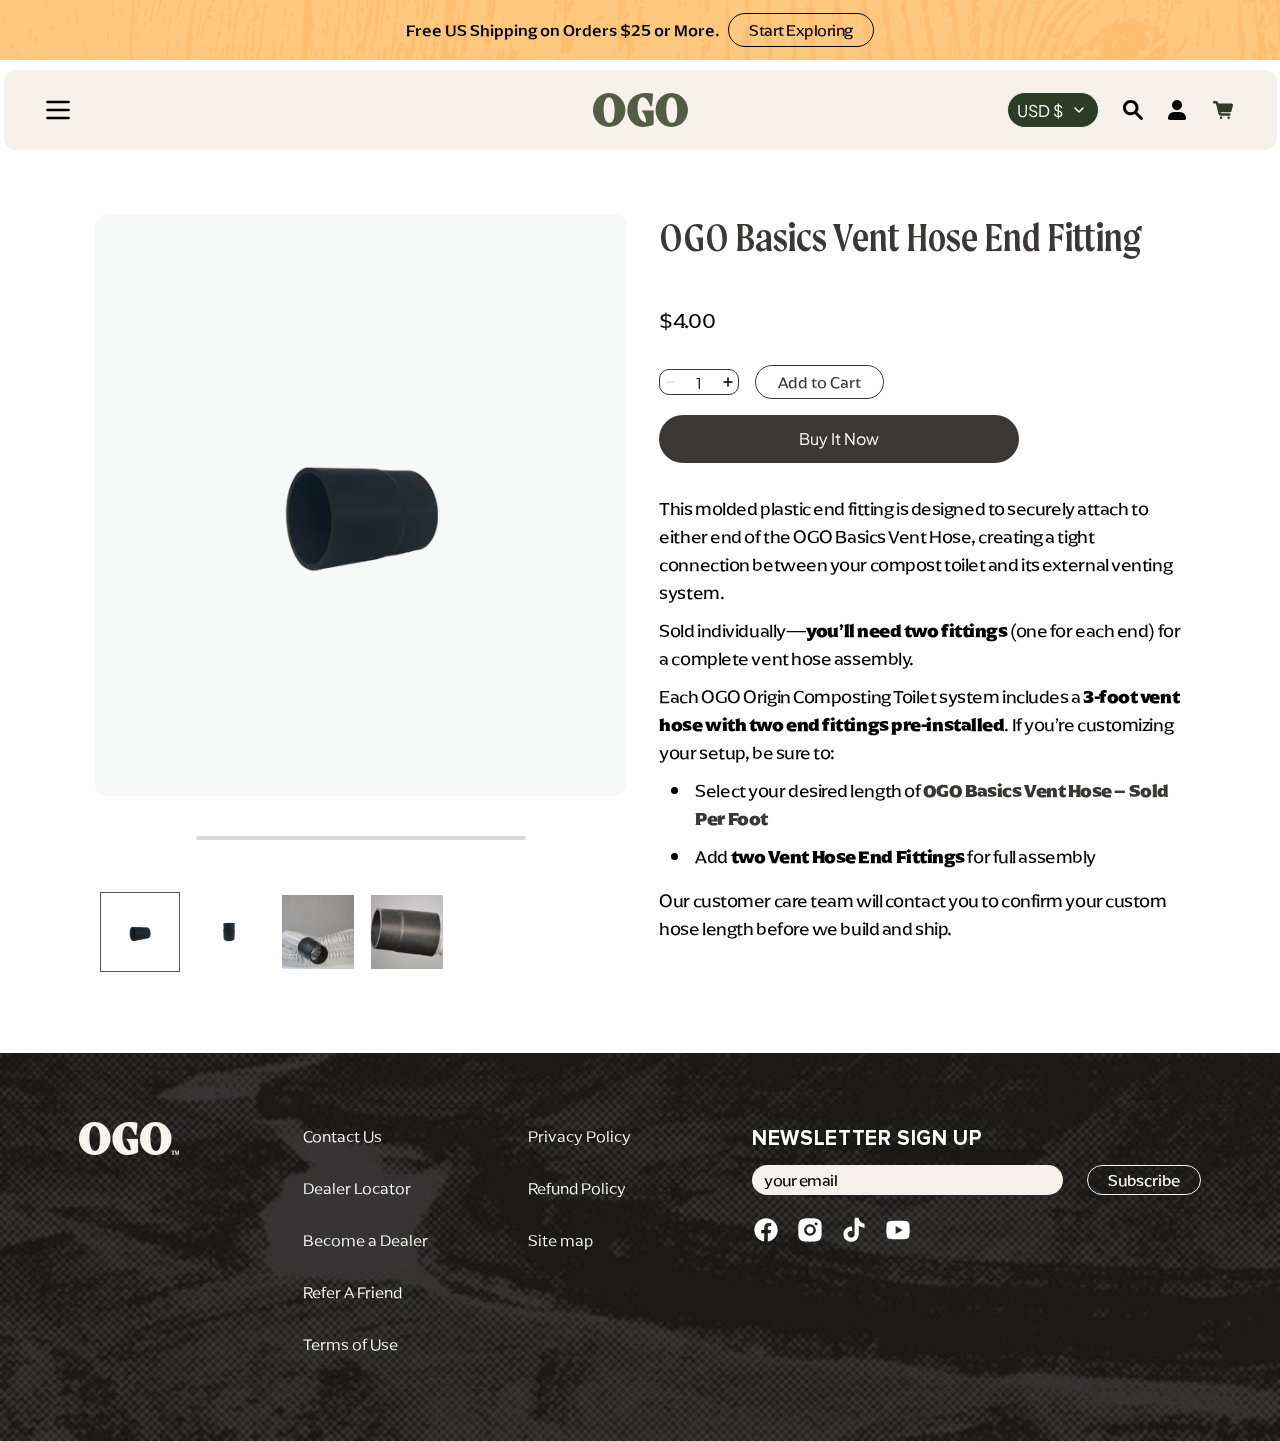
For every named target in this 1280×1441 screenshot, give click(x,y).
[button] (58, 110)
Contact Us (342, 1136)
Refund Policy (577, 1188)
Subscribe (1144, 1180)
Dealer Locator (357, 1188)
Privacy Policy (579, 1136)
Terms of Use (350, 1344)
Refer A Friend (352, 1292)
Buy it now (839, 438)
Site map (560, 1240)
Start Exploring (801, 30)
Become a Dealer (365, 1240)
